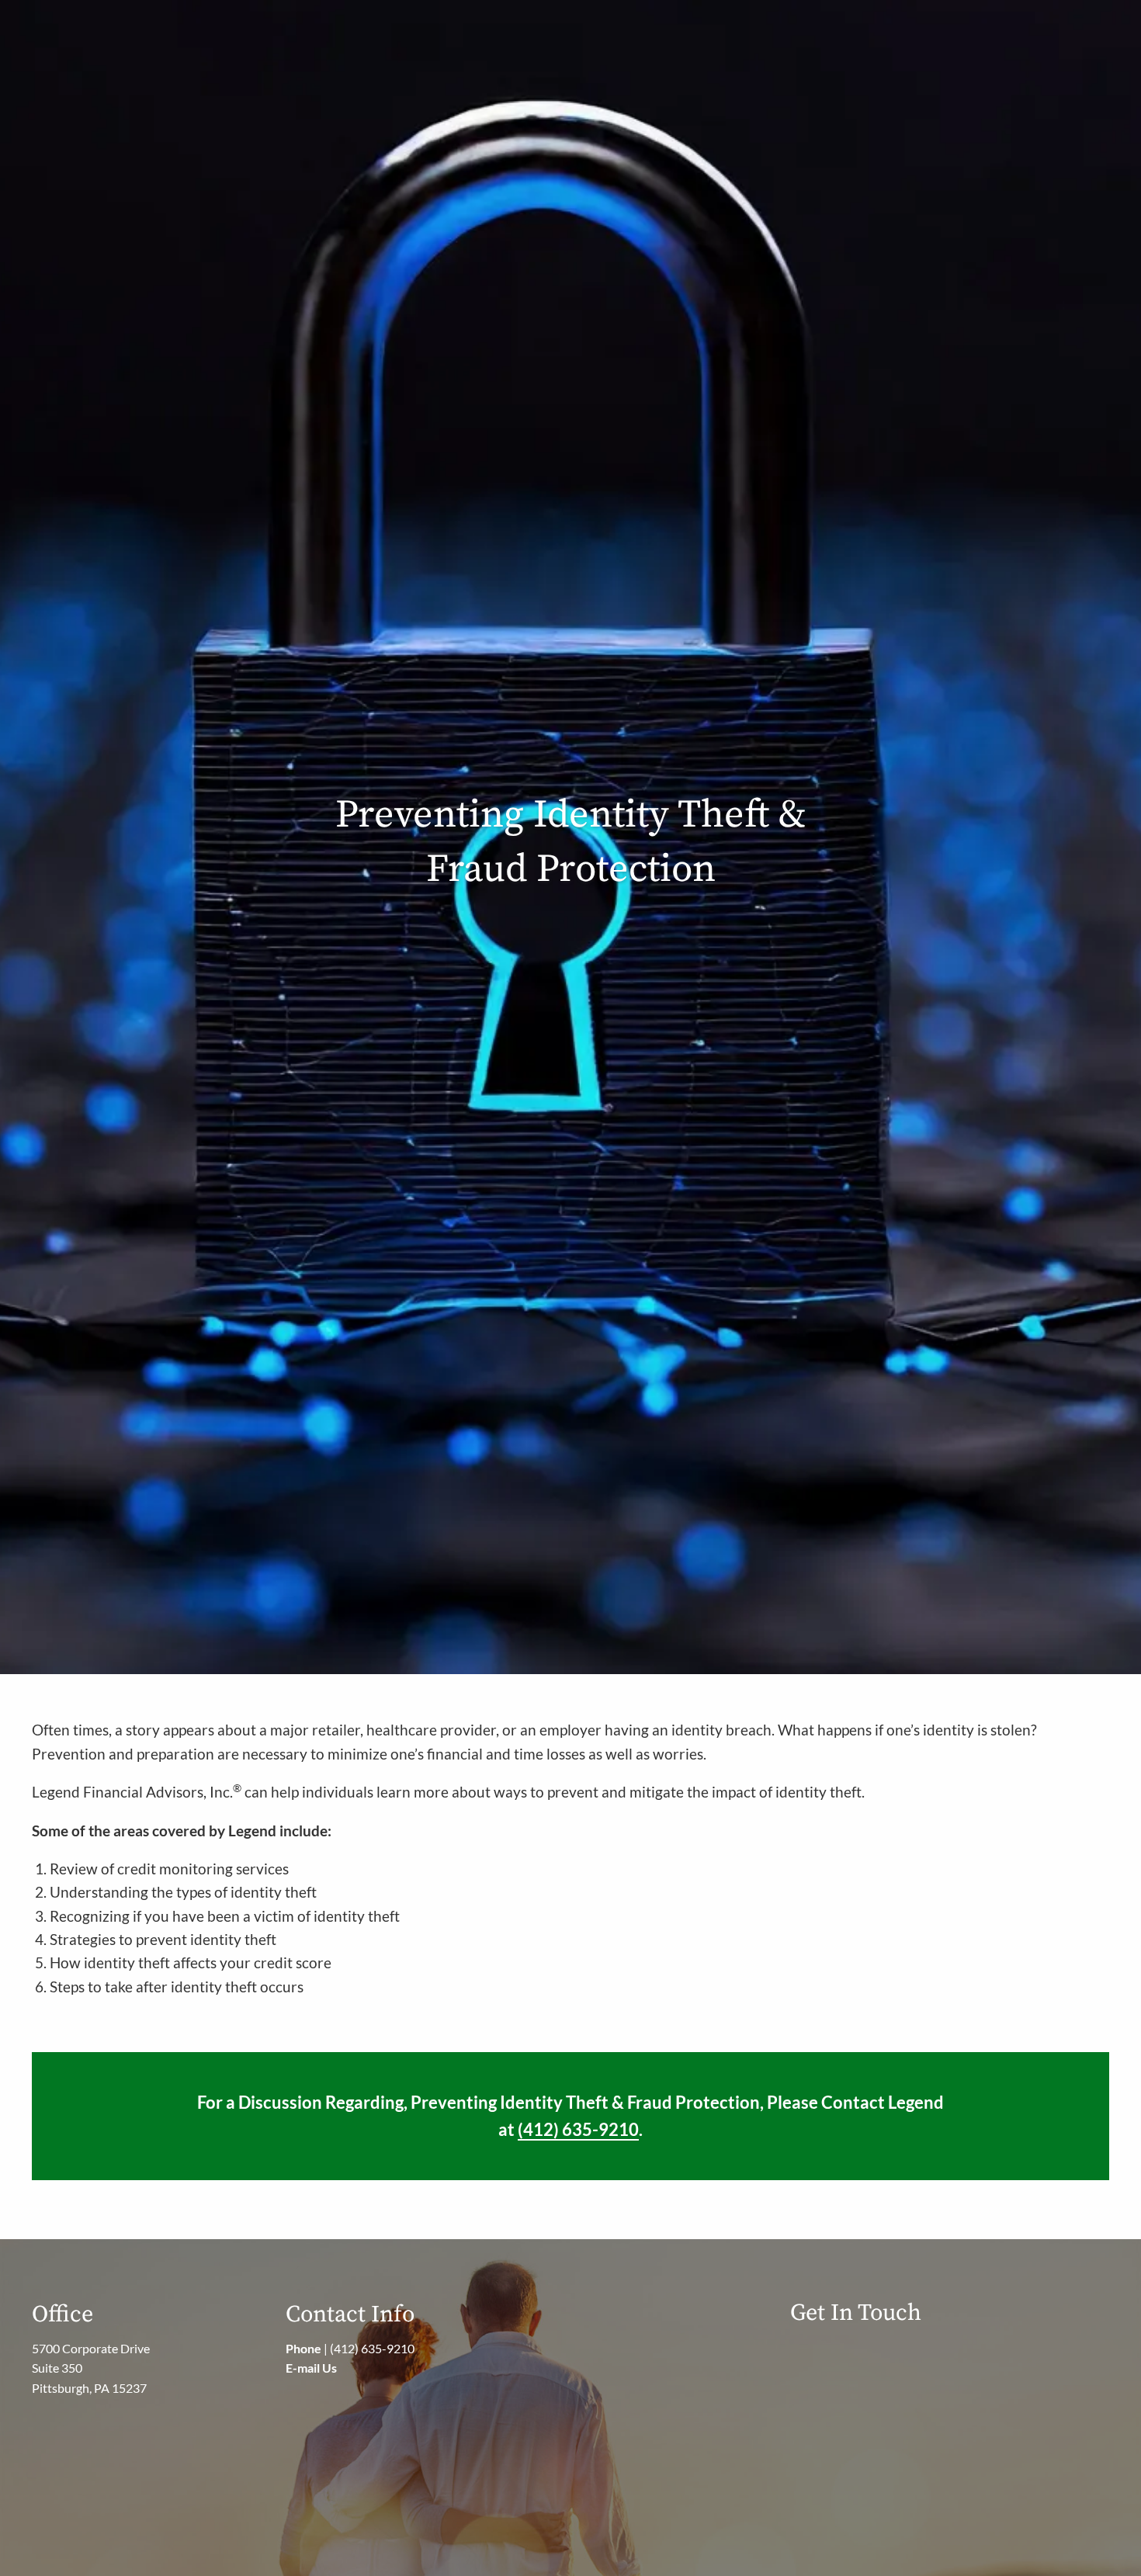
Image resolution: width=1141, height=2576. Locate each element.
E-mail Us (311, 2368)
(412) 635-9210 (372, 2348)
